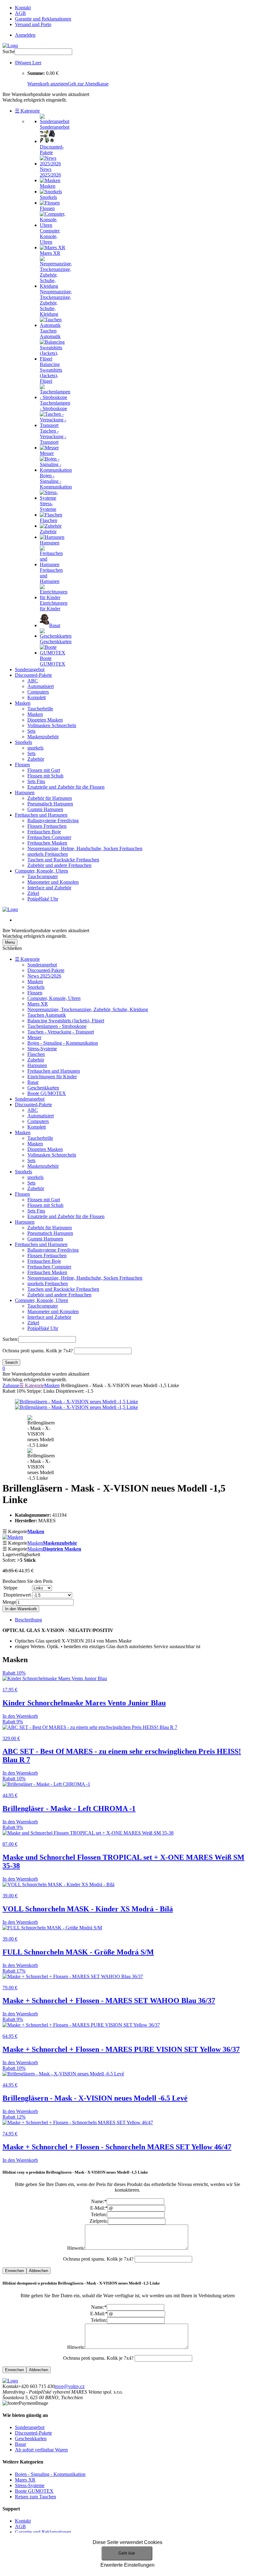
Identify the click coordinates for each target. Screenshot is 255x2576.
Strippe (10, 1588)
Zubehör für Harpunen (50, 798)
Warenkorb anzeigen (48, 84)
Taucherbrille (40, 709)
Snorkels (23, 742)
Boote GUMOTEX (47, 1093)
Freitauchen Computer (49, 837)
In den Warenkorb (21, 1609)
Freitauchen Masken (47, 843)
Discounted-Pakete (33, 675)
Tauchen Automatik (47, 1015)
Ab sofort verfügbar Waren (41, 2450)
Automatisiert (41, 686)
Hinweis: (76, 2248)
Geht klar (127, 2553)
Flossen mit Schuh (45, 776)
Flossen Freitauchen (47, 826)
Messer (34, 1037)
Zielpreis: (99, 2221)
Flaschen (36, 1054)
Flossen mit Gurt (44, 770)
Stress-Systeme (42, 1049)
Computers (38, 692)
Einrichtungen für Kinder (52, 1077)
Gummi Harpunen (45, 809)
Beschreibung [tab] (28, 1620)
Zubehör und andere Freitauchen (59, 865)
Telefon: (99, 2214)
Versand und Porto (33, 24)
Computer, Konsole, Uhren (42, 871)
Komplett (37, 697)
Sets (31, 731)
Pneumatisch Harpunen (50, 804)
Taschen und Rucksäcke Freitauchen (63, 860)
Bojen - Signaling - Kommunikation (63, 1043)
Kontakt (23, 8)
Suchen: (10, 1339)
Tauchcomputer (43, 876)
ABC (33, 681)
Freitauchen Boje (44, 832)
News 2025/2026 (44, 976)
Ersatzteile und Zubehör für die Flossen (66, 787)
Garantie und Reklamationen (43, 19)
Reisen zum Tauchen (35, 2497)
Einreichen (14, 2271)
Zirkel (33, 893)
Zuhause (11, 1385)
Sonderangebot (30, 669)
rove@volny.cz (70, 2386)
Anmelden (25, 35)
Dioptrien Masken (45, 720)
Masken (23, 703)
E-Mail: (99, 2208)
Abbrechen (39, 2271)
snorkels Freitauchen (48, 854)
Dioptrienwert (17, 1595)
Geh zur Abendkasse (88, 84)
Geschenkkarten (43, 1088)
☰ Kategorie (27, 111)
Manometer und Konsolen (53, 882)
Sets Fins (36, 781)
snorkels (35, 748)
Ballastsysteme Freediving (53, 820)
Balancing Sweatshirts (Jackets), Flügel (66, 1021)
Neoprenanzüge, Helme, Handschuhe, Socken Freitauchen (85, 848)
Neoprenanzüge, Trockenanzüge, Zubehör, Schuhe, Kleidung (88, 1009)
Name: (99, 2201)
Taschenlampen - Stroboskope (57, 1026)
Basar (33, 1082)
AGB (20, 13)
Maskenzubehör (43, 737)
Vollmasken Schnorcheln (52, 725)
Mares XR (38, 1004)
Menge (9, 1602)
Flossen (22, 765)
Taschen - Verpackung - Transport (61, 1032)
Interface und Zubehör (49, 888)
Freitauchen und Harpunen (41, 815)
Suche (9, 51)
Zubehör (36, 759)
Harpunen (25, 793)
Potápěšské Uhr (43, 899)
